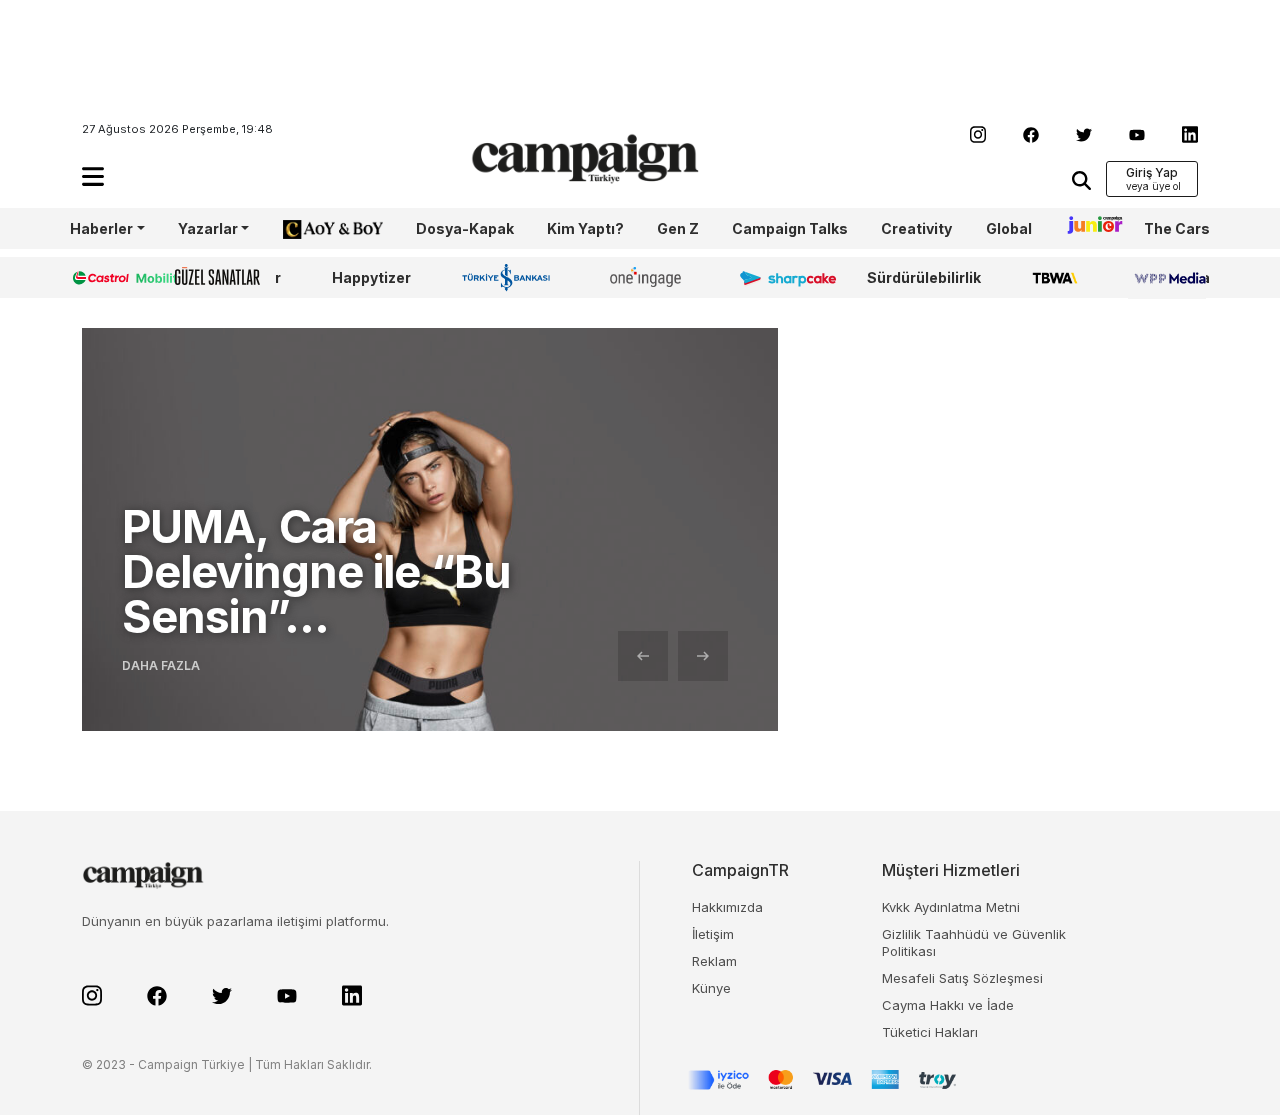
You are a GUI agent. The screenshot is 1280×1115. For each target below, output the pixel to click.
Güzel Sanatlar (228, 277)
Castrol (97, 277)
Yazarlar (208, 228)
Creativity (916, 228)
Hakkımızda (727, 907)
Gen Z (678, 228)
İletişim (713, 934)
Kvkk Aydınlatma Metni (951, 907)
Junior (1088, 228)
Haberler (101, 228)
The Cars (1177, 228)
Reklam (714, 961)
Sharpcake (777, 277)
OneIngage (649, 277)
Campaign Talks (790, 228)
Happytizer (371, 277)
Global (1009, 228)
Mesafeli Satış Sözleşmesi (962, 978)
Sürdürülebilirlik (924, 277)
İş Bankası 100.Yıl (510, 277)
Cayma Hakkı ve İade (948, 1005)
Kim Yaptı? (585, 228)
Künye (711, 988)
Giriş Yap (1152, 172)
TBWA (1054, 277)
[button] (93, 176)
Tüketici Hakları (930, 1032)
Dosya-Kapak (465, 228)
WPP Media (1169, 277)
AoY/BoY (313, 228)
